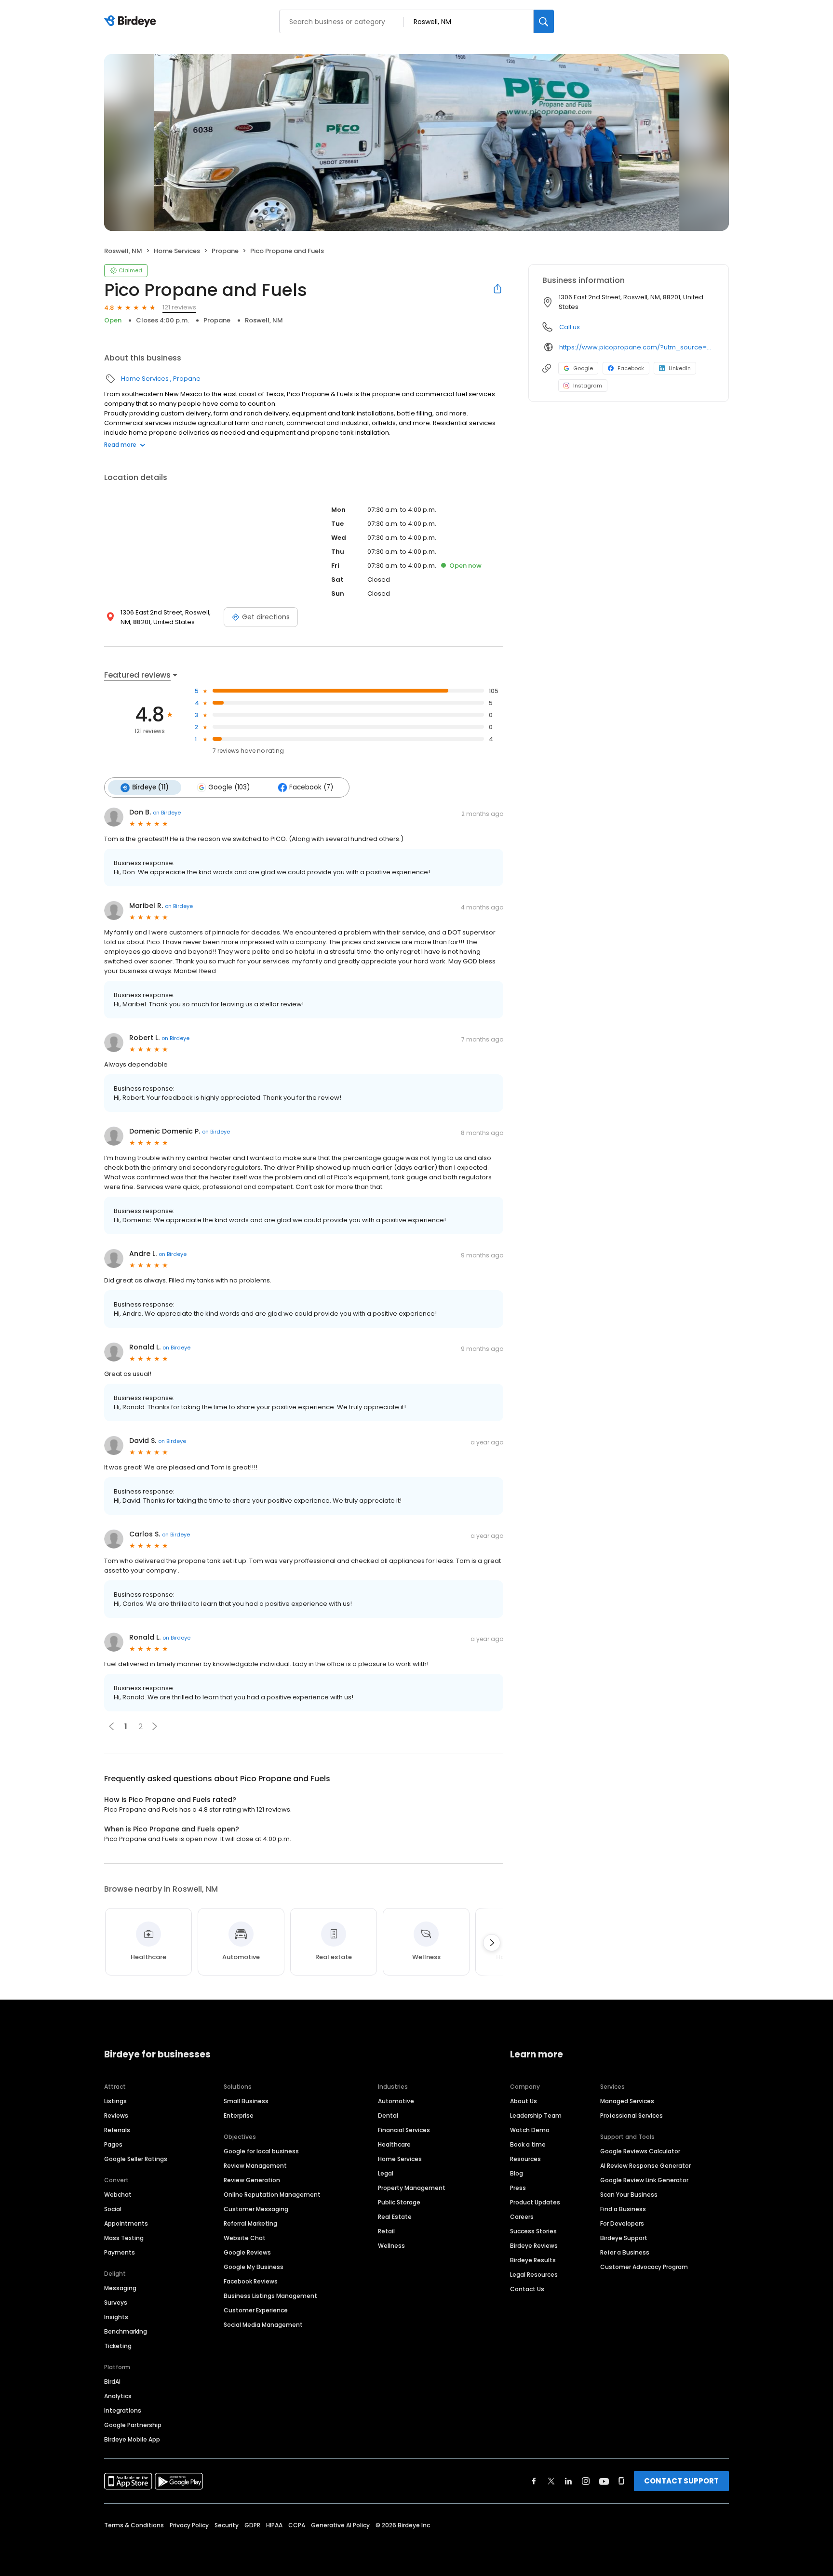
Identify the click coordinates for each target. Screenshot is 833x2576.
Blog (517, 2173)
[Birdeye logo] (132, 22)
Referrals (117, 2130)
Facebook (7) (311, 787)
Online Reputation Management (272, 2195)
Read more (120, 445)
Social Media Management (263, 2325)
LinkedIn (680, 368)
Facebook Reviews (251, 2281)
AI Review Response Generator (645, 2166)
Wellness (391, 2246)
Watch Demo (530, 2130)
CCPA (297, 2525)
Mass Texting (124, 2238)
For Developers (622, 2223)
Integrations (123, 2410)
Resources (525, 2159)
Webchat (118, 2195)
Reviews (116, 2116)
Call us (570, 327)
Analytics (118, 2396)
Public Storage (399, 2202)
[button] (155, 1726)
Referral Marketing (250, 2223)
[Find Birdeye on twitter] (551, 2481)
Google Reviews (247, 2252)
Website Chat (245, 2238)
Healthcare (394, 2144)
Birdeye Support (624, 2238)
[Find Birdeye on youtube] (604, 2481)
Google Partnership (133, 2425)
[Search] (544, 21)
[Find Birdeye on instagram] (586, 2481)
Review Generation (252, 2180)
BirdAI (112, 2382)
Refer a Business (625, 2252)
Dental (388, 2116)
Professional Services (631, 2116)
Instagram (588, 386)
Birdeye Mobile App (132, 2439)
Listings (115, 2101)
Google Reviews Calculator (640, 2151)
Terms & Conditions (134, 2525)
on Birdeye (167, 813)
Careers (522, 2217)
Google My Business (254, 2267)
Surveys (116, 2302)
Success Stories (533, 2231)
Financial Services (404, 2130)
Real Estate (395, 2217)
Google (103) (229, 787)
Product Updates (535, 2202)
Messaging (120, 2288)
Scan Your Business (629, 2195)
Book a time (528, 2144)
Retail (386, 2231)
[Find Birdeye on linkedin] (568, 2481)
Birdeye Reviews (534, 2246)
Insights (116, 2317)
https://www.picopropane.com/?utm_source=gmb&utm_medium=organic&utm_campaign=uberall (637, 347)
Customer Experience (256, 2310)
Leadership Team (536, 2116)
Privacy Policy (189, 2525)
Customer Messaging (256, 2209)
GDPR (252, 2525)
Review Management (255, 2166)
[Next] (492, 1943)
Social (113, 2209)
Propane (225, 251)
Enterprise (239, 2116)
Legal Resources (534, 2275)
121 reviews (179, 307)
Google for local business (261, 2151)
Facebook (631, 368)
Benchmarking (126, 2331)
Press (518, 2188)
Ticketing (118, 2346)
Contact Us (527, 2289)
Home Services (177, 251)
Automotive (396, 2101)
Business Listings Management (270, 2296)
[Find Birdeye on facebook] (534, 2481)
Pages (113, 2144)
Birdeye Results (533, 2260)
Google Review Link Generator (644, 2180)
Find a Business (623, 2209)
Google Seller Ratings (136, 2159)
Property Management (412, 2188)
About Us (524, 2101)
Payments (120, 2252)
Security (227, 2525)
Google (583, 368)
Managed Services (627, 2101)
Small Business (246, 2101)
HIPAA (274, 2525)
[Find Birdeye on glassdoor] (621, 2481)
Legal (386, 2173)
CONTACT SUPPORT (681, 2481)
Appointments (126, 2223)
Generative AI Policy (340, 2525)
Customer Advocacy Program (644, 2267)
